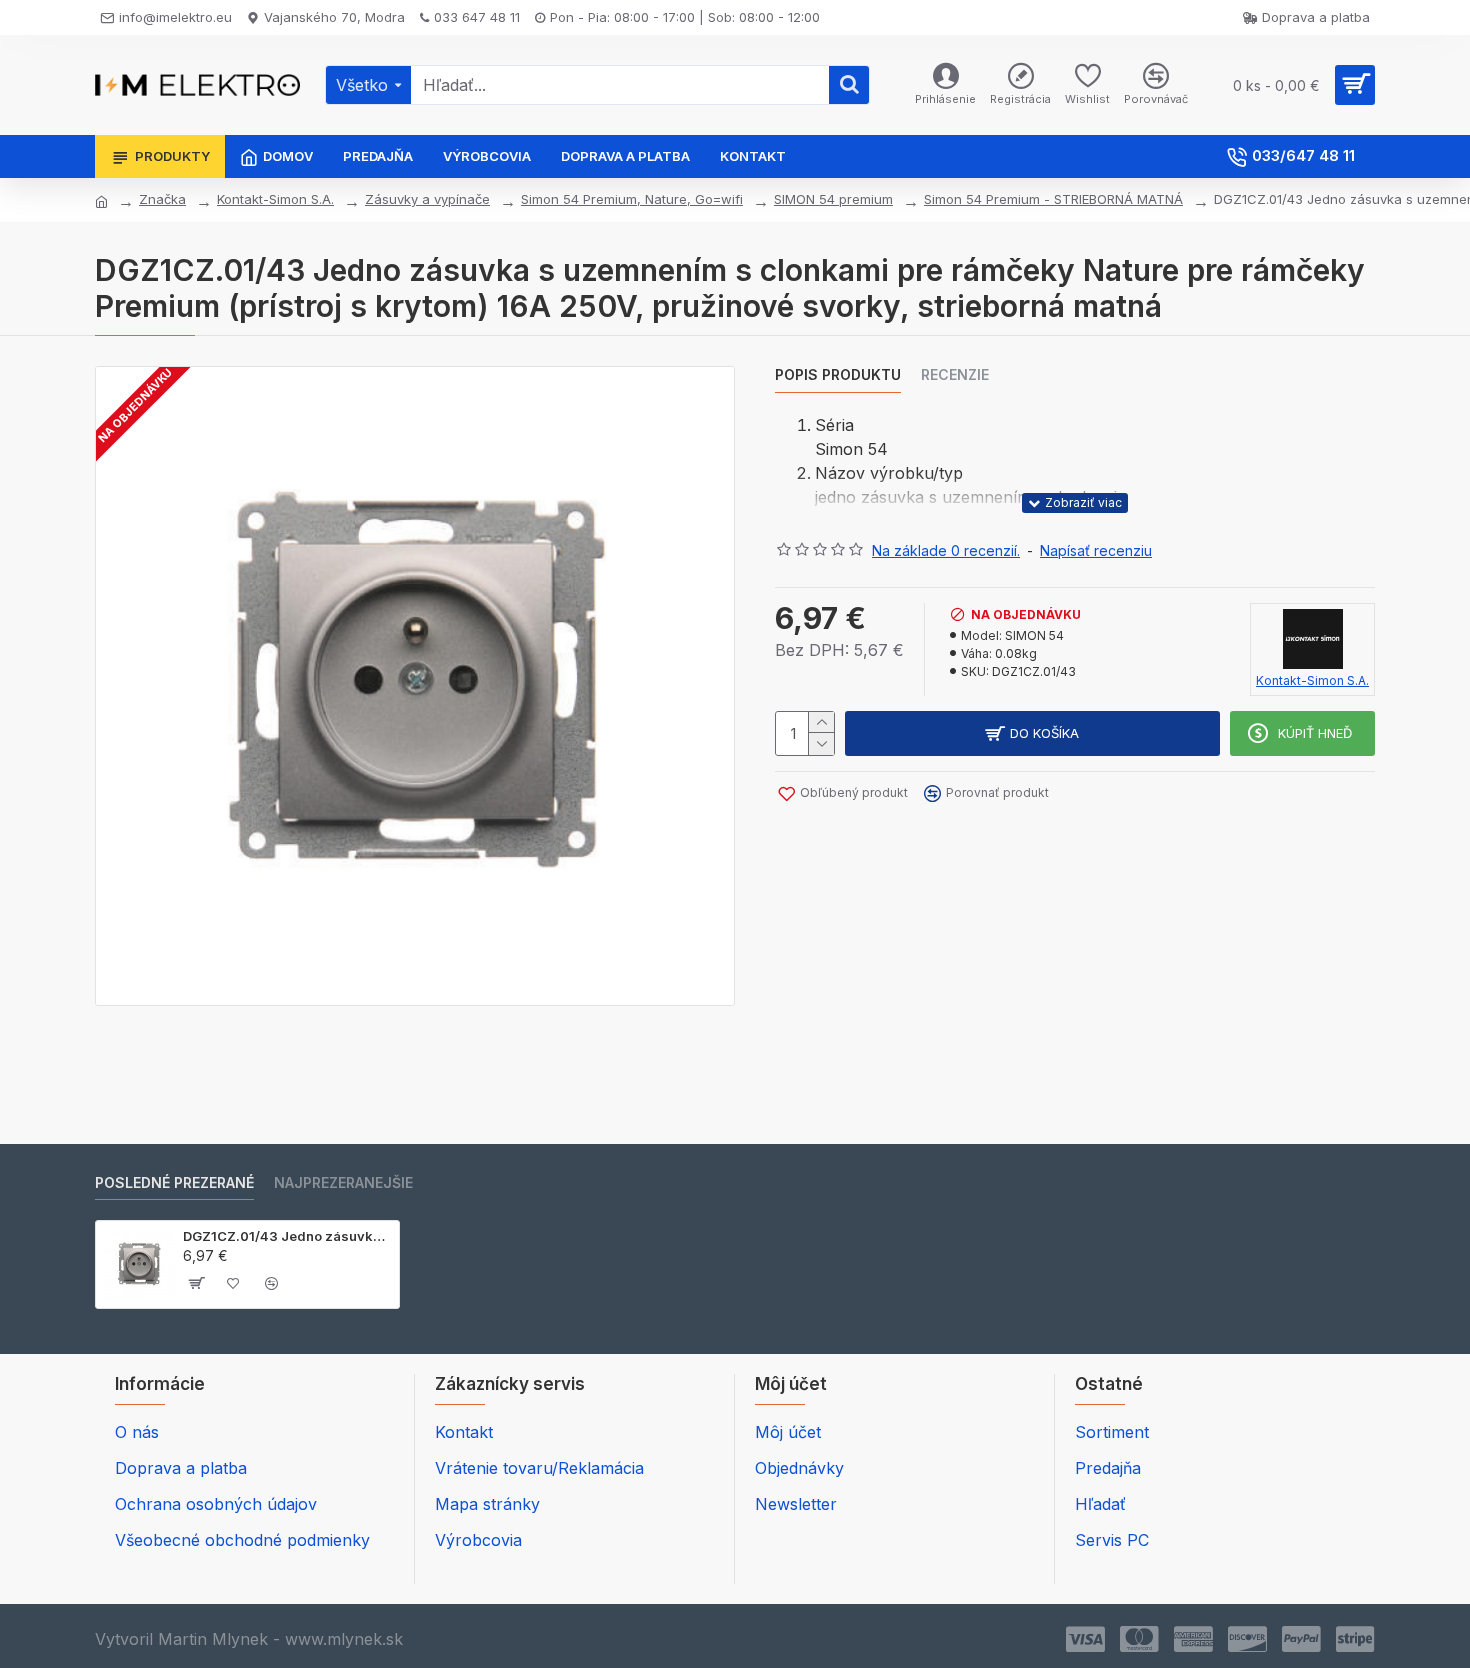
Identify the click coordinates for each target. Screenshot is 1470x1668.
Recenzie (955, 374)
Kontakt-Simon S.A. (275, 199)
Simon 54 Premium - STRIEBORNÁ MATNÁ (1053, 199)
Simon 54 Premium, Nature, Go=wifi (632, 199)
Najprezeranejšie (343, 1182)
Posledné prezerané (174, 1182)
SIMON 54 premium (833, 199)
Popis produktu (838, 374)
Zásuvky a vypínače (427, 199)
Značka (162, 199)
